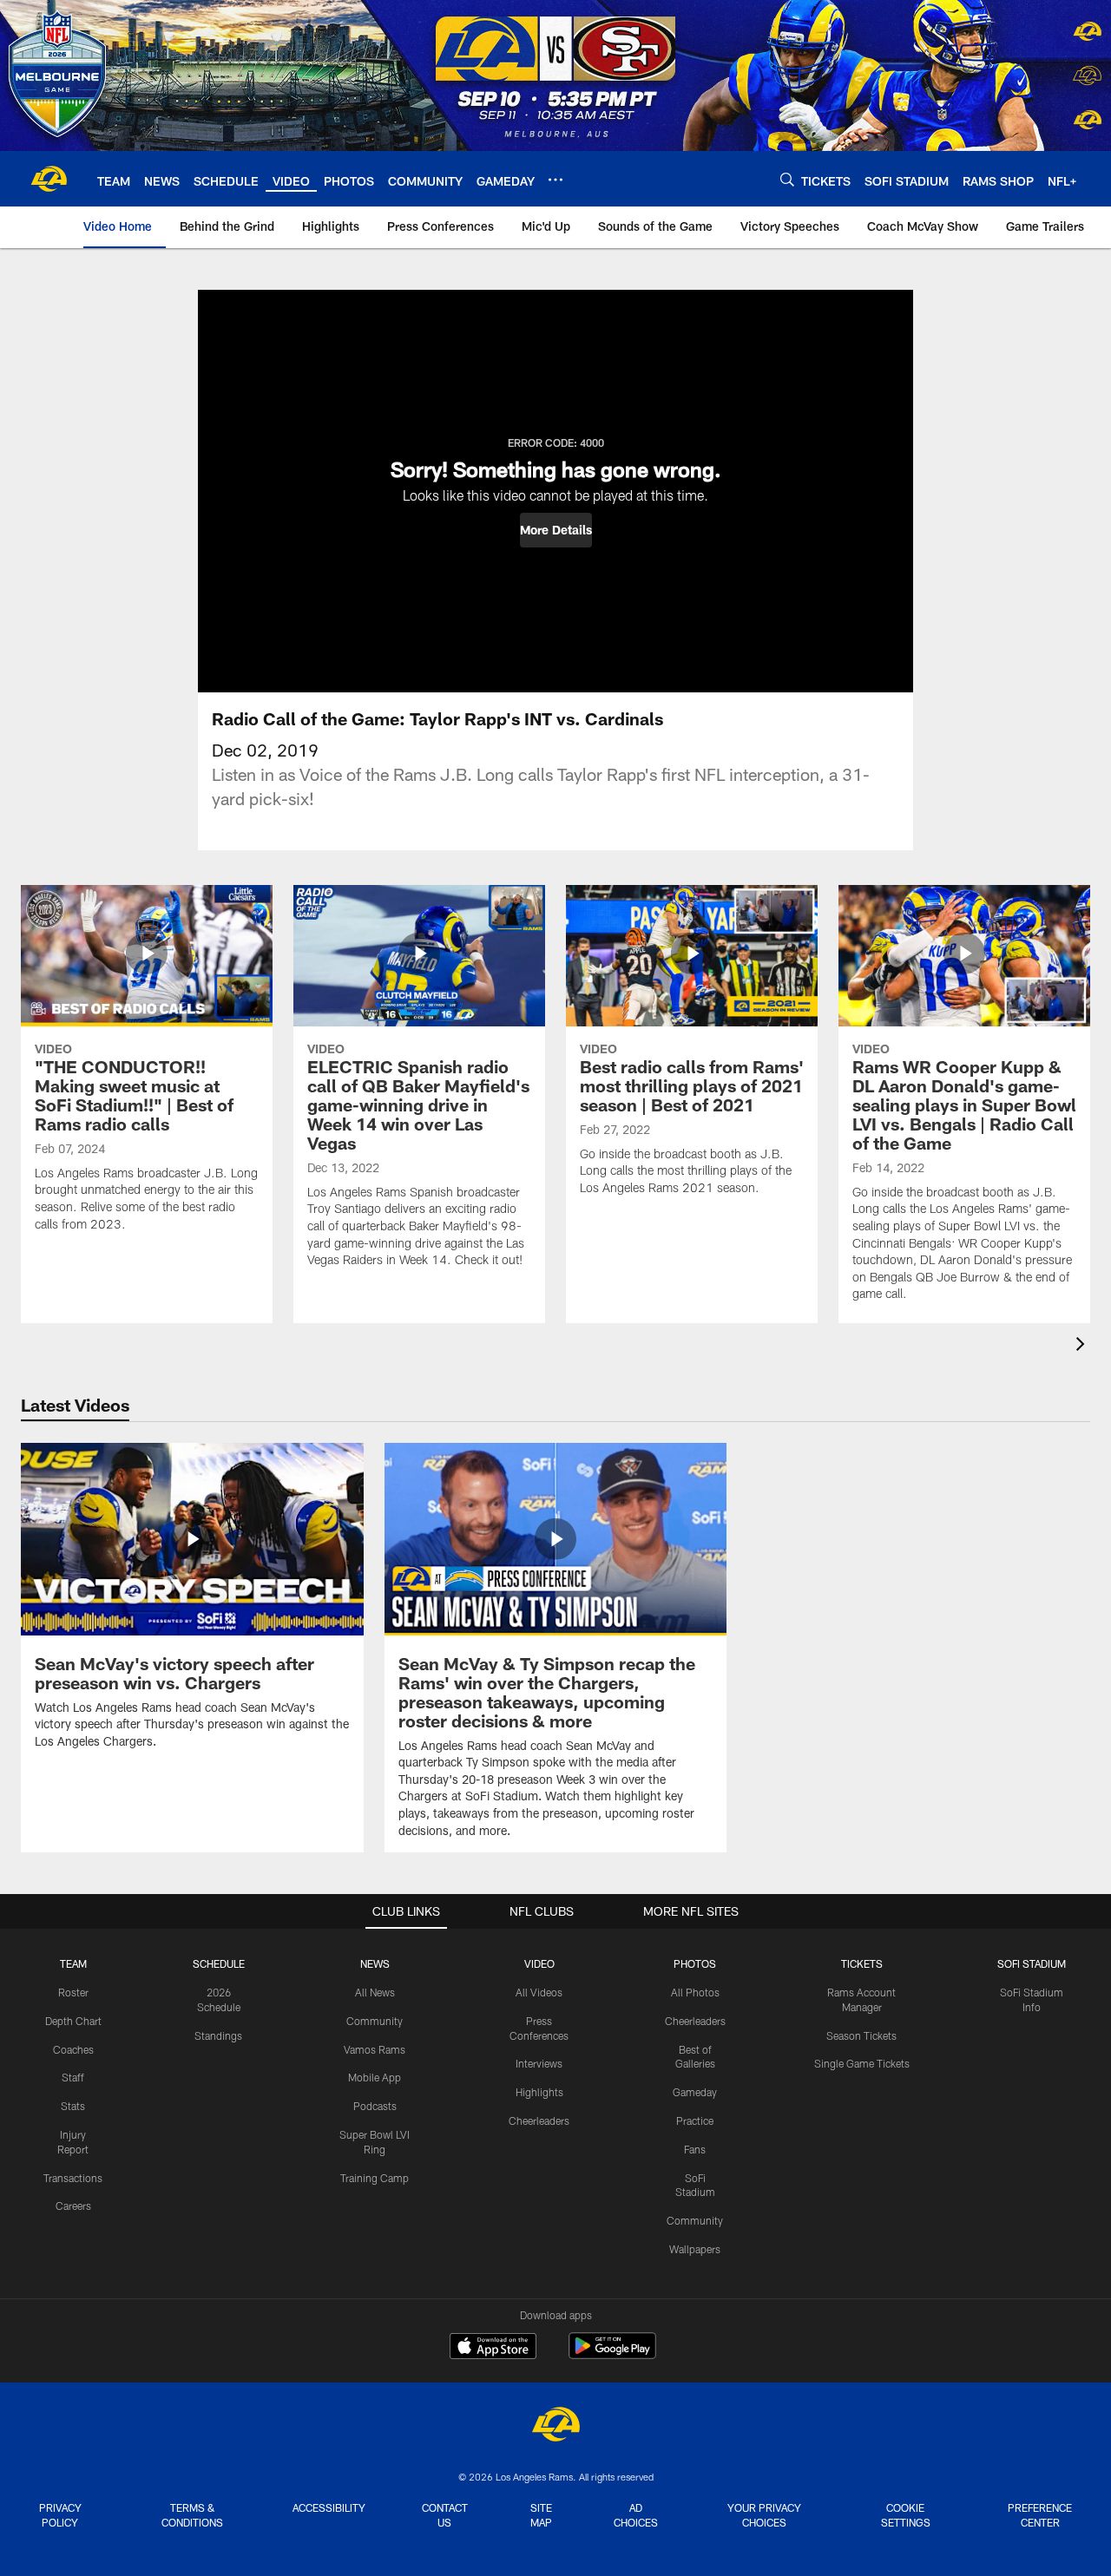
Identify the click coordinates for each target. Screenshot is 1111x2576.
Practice (695, 2120)
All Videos (539, 1992)
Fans (695, 2149)
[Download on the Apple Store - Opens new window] (493, 2348)
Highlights (539, 2092)
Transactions (73, 2178)
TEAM (73, 1963)
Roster (73, 1992)
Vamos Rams (375, 2049)
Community (375, 2021)
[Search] (787, 179)
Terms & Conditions (192, 2515)
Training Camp (375, 2178)
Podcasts (375, 2106)
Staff (73, 2077)
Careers (73, 2206)
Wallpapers (695, 2249)
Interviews (539, 2063)
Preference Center (1040, 2515)
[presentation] (1083, 1346)
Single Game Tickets (862, 2063)
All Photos (695, 1992)
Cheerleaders (539, 2120)
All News (375, 1992)
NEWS (375, 1963)
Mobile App (375, 2077)
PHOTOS (695, 1963)
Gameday (695, 2092)
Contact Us (445, 2515)
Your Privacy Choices (764, 2515)
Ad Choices (636, 2515)
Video (539, 1963)
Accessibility (329, 2507)
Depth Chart (73, 2021)
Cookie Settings (906, 2515)
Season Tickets (861, 2035)
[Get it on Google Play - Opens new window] (612, 2354)
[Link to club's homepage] (49, 179)
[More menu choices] (555, 180)
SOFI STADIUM (1032, 1963)
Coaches (73, 2049)
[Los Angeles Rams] (555, 2426)
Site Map (541, 2515)
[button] (556, 530)
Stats (73, 2106)
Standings (218, 2035)
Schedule (219, 1963)
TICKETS (862, 1963)
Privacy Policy (60, 2515)
